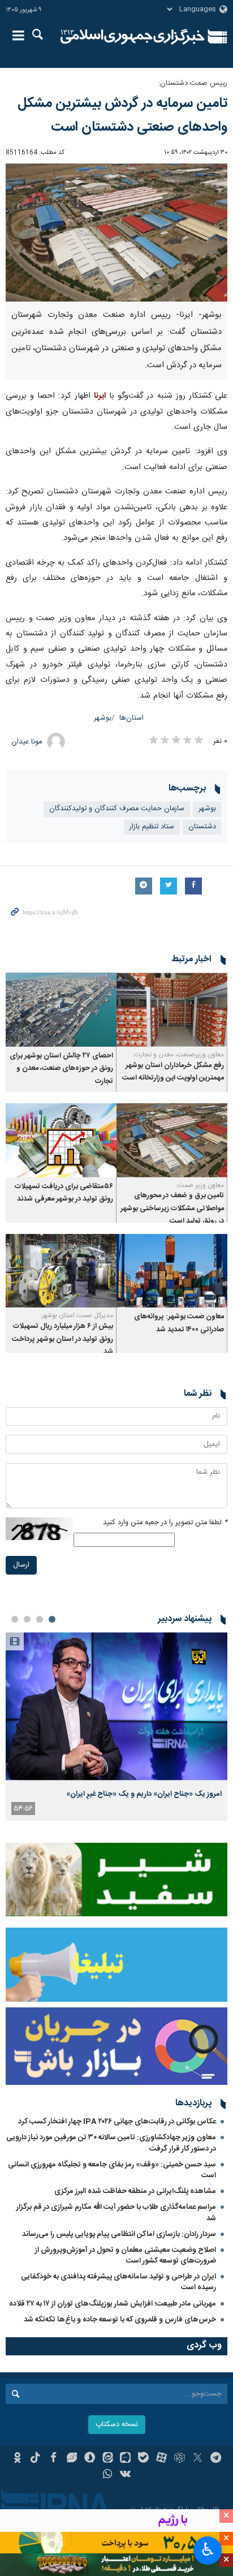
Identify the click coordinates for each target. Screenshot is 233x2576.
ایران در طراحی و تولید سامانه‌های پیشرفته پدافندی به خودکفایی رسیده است (118, 2282)
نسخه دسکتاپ (117, 2425)
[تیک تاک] (35, 2459)
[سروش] (90, 2459)
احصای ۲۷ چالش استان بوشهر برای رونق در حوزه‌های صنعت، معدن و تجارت (61, 1069)
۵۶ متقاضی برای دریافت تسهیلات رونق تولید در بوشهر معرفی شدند (64, 1193)
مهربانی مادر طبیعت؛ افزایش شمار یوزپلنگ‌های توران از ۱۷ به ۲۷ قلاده (113, 2304)
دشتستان (202, 827)
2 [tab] (40, 1619)
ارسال (21, 1565)
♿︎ (208, 2549)
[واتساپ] (108, 2475)
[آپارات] (161, 2459)
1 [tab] (52, 1619)
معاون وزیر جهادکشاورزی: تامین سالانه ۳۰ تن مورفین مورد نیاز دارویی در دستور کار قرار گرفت (111, 2143)
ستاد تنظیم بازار (152, 827)
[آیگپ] (126, 2459)
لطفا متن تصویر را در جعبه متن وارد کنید (165, 1523)
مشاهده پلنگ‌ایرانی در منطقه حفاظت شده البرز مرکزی (135, 2191)
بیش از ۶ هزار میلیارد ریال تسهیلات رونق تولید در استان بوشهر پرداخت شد (62, 1339)
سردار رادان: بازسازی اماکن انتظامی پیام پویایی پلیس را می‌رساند (119, 2234)
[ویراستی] (72, 2459)
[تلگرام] (216, 2459)
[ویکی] (126, 2475)
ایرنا (133, 37)
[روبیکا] (180, 2459)
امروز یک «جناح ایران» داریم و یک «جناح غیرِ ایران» (144, 1794)
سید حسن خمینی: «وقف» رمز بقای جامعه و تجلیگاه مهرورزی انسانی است (112, 2170)
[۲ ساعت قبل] (116, 1706)
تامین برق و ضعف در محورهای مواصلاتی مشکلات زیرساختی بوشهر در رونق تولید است (172, 1209)
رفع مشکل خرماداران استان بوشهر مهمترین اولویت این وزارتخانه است (173, 1072)
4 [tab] (15, 1619)
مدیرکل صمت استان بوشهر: (77, 1315)
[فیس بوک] (53, 2459)
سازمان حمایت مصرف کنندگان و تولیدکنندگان (117, 809)
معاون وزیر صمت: (200, 1185)
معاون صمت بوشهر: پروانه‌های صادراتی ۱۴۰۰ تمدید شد (179, 1323)
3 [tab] (27, 1619)
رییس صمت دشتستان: (193, 83)
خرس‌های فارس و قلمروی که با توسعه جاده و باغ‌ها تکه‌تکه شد (120, 2320)
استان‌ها (131, 718)
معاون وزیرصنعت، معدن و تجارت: (178, 1055)
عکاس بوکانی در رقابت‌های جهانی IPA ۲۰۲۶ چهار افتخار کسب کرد (117, 2122)
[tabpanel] (116, 1726)
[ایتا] (108, 2459)
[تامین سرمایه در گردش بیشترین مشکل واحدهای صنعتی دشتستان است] (116, 233)
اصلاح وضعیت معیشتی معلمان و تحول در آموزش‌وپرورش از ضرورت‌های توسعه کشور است (126, 2255)
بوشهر (103, 718)
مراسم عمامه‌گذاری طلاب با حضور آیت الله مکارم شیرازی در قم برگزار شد (116, 2212)
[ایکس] (198, 2459)
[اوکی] (17, 2459)
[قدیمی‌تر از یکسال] (172, 1010)
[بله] (143, 2459)
